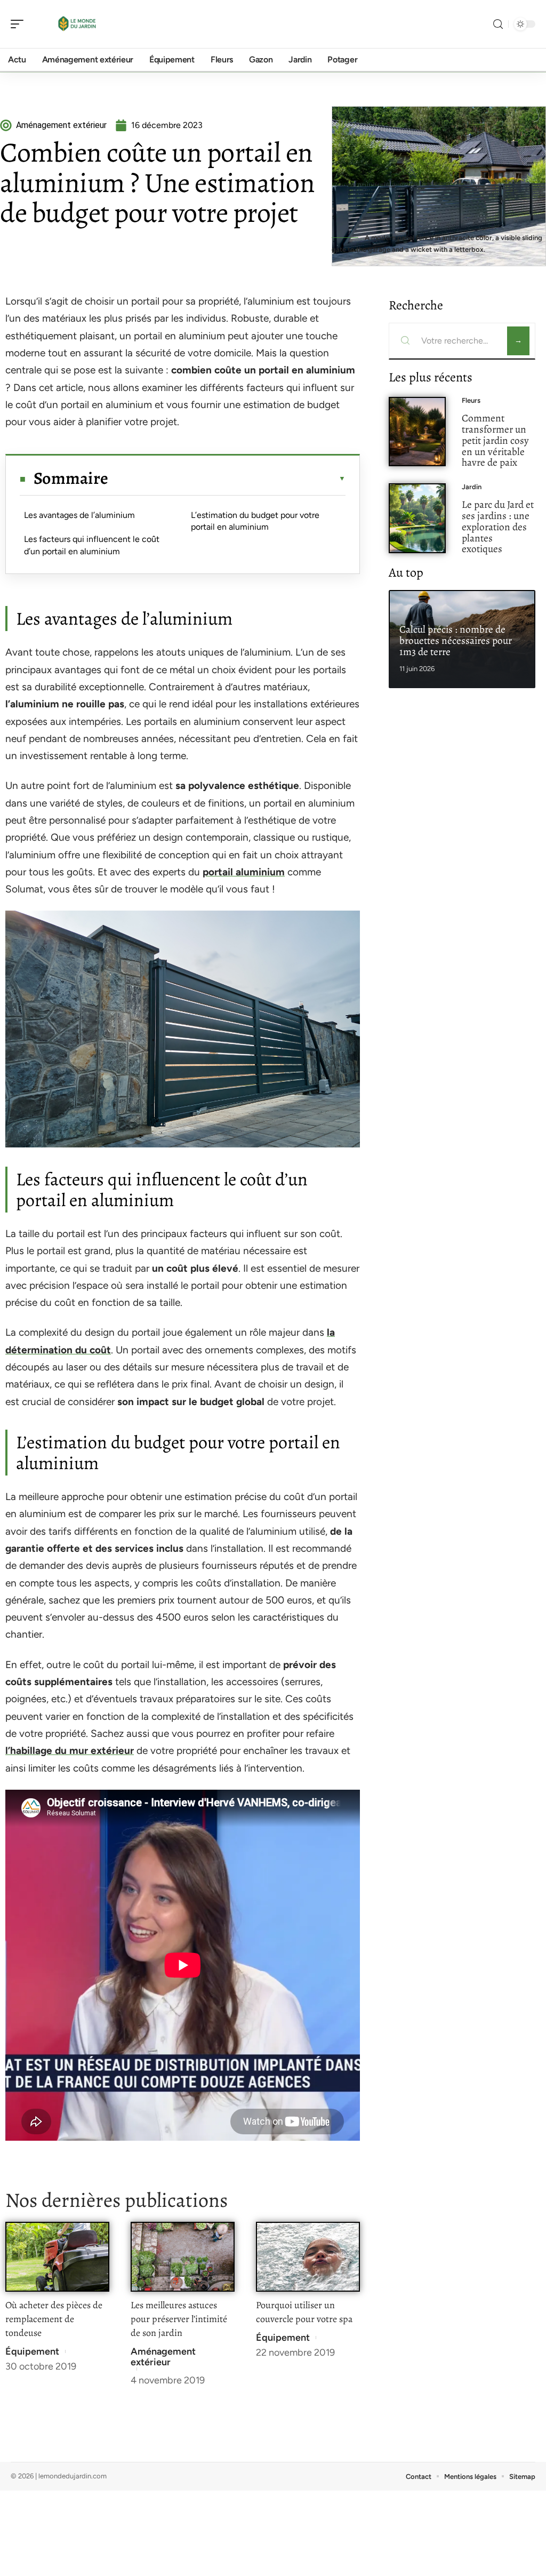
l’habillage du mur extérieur (70, 1750)
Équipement (32, 2351)
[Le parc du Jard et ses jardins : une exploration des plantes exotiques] (417, 518)
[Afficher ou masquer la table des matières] (227, 478)
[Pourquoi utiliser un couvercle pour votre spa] (308, 2257)
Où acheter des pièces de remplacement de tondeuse (54, 2319)
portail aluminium (244, 872)
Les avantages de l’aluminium (79, 515)
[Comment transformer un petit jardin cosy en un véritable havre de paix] (417, 432)
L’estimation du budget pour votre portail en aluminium (255, 521)
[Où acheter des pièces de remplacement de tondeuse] (57, 2257)
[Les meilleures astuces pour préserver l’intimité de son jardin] (183, 2257)
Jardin (472, 487)
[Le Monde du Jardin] (77, 24)
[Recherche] (498, 24)
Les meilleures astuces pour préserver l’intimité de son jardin (179, 2319)
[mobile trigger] (20, 24)
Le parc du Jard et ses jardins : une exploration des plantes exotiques (498, 527)
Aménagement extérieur (163, 2357)
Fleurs (471, 400)
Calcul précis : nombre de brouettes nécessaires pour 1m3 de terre (456, 640)
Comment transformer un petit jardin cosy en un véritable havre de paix (495, 440)
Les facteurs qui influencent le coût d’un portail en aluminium (92, 545)
